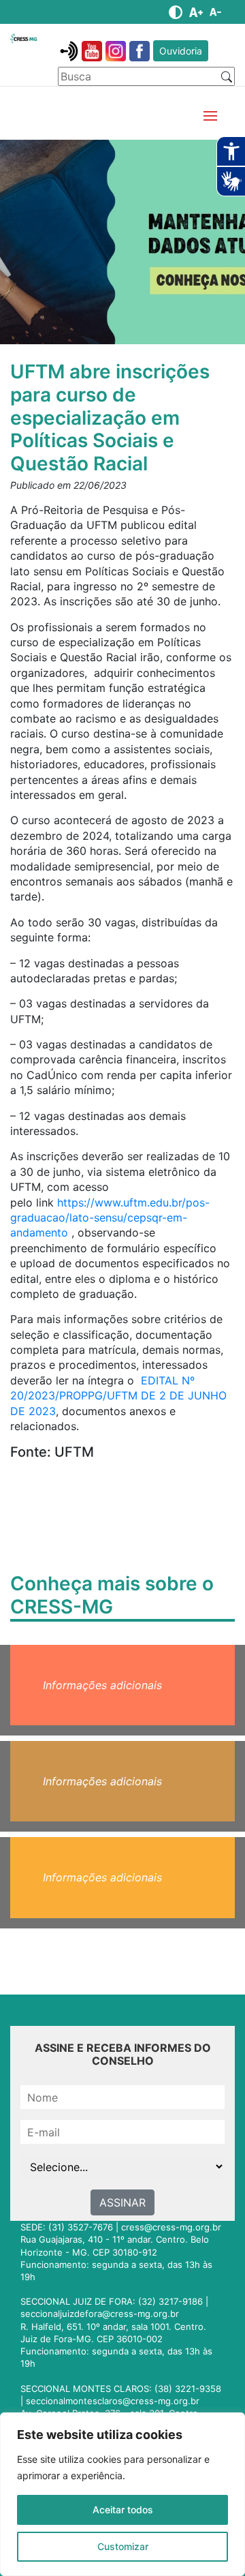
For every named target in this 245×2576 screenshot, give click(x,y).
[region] (122, 2494)
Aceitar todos (123, 2510)
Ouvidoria (181, 51)
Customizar (123, 2546)
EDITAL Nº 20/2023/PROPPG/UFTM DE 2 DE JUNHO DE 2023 (118, 1396)
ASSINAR (122, 2202)
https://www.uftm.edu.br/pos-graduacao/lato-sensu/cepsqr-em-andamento (110, 1218)
